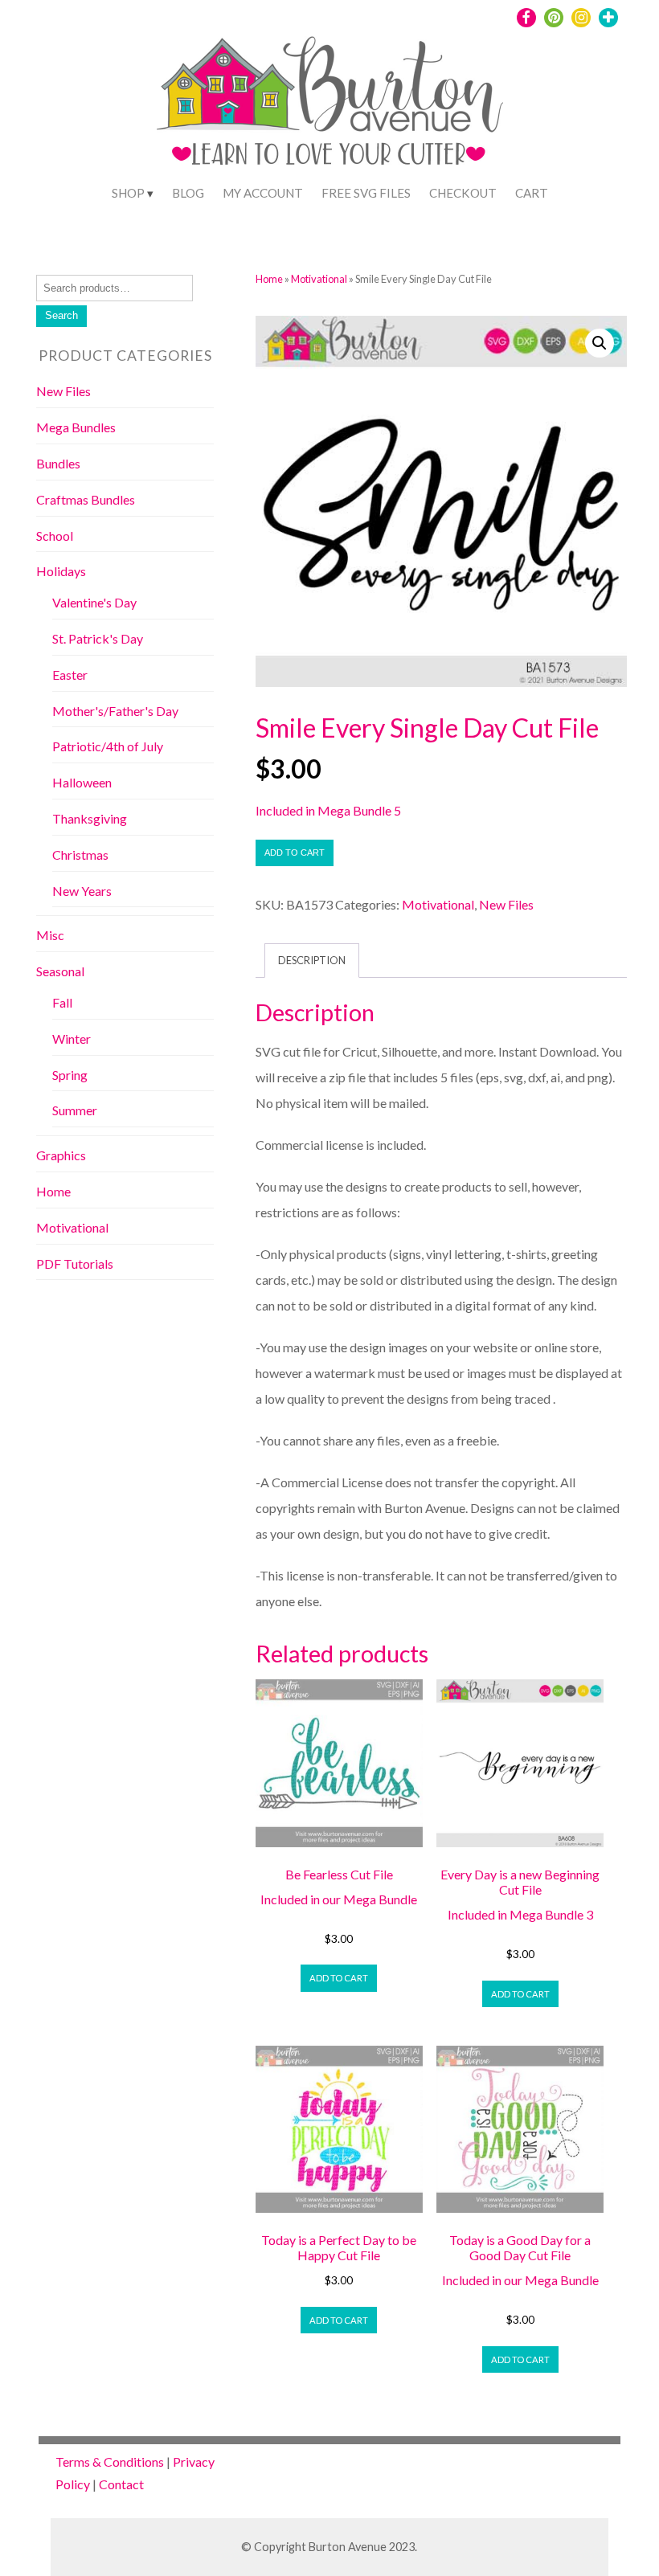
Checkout (463, 193)
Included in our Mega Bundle (339, 1899)
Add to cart (295, 853)
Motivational (319, 279)
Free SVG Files (366, 193)
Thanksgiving (90, 818)
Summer (75, 1110)
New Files (506, 904)
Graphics (61, 1155)
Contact (121, 2484)
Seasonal (60, 971)
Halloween (82, 782)
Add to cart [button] (339, 1978)
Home (269, 279)
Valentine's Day (94, 602)
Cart (532, 193)
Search (61, 315)
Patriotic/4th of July (108, 746)
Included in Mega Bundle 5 (328, 810)
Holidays (61, 571)
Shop (128, 193)
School (55, 536)
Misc (50, 935)
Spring (70, 1075)
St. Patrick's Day (98, 638)
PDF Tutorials (75, 1263)
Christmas (80, 855)
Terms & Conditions (110, 2462)
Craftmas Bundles (86, 499)
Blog (188, 193)
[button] (600, 343)
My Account (263, 193)
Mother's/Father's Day (115, 711)
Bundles (58, 463)
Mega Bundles (76, 427)
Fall (62, 1002)
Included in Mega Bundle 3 (520, 1914)
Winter (72, 1039)
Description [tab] (312, 960)
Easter (70, 675)
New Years (82, 891)
